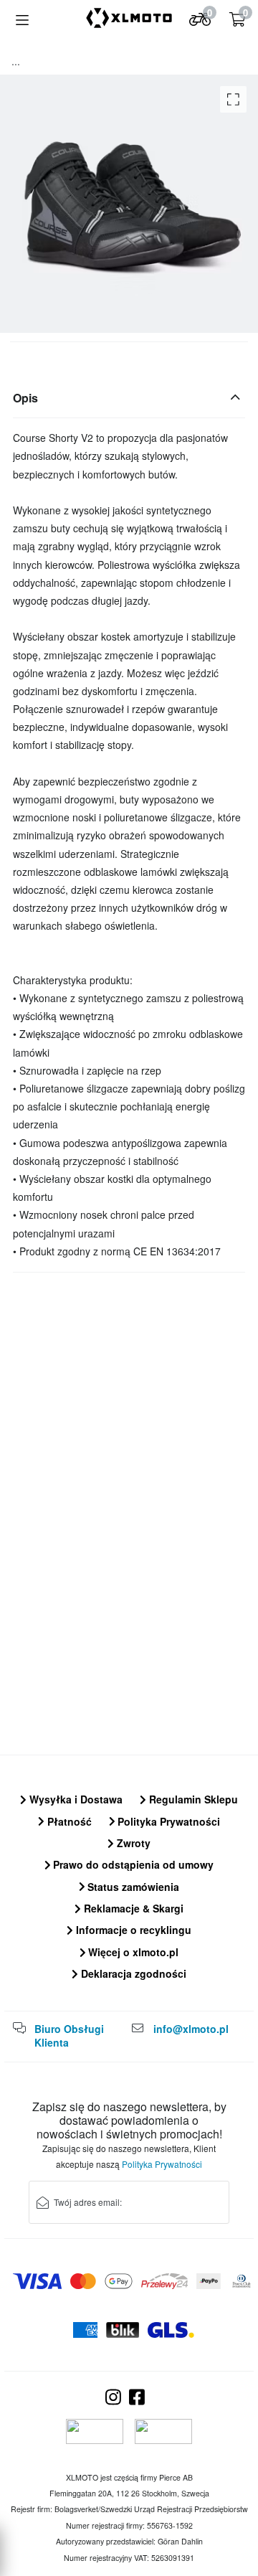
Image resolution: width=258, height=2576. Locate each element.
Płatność (68, 1821)
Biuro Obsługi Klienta (69, 2036)
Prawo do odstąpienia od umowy (132, 1864)
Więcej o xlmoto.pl (132, 1952)
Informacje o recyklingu (132, 1930)
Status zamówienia (132, 1887)
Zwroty (132, 1843)
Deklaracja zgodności (132, 1973)
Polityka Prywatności (167, 1821)
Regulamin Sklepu (192, 1799)
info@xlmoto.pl (191, 2029)
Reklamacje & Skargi (132, 1908)
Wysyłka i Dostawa (75, 1799)
